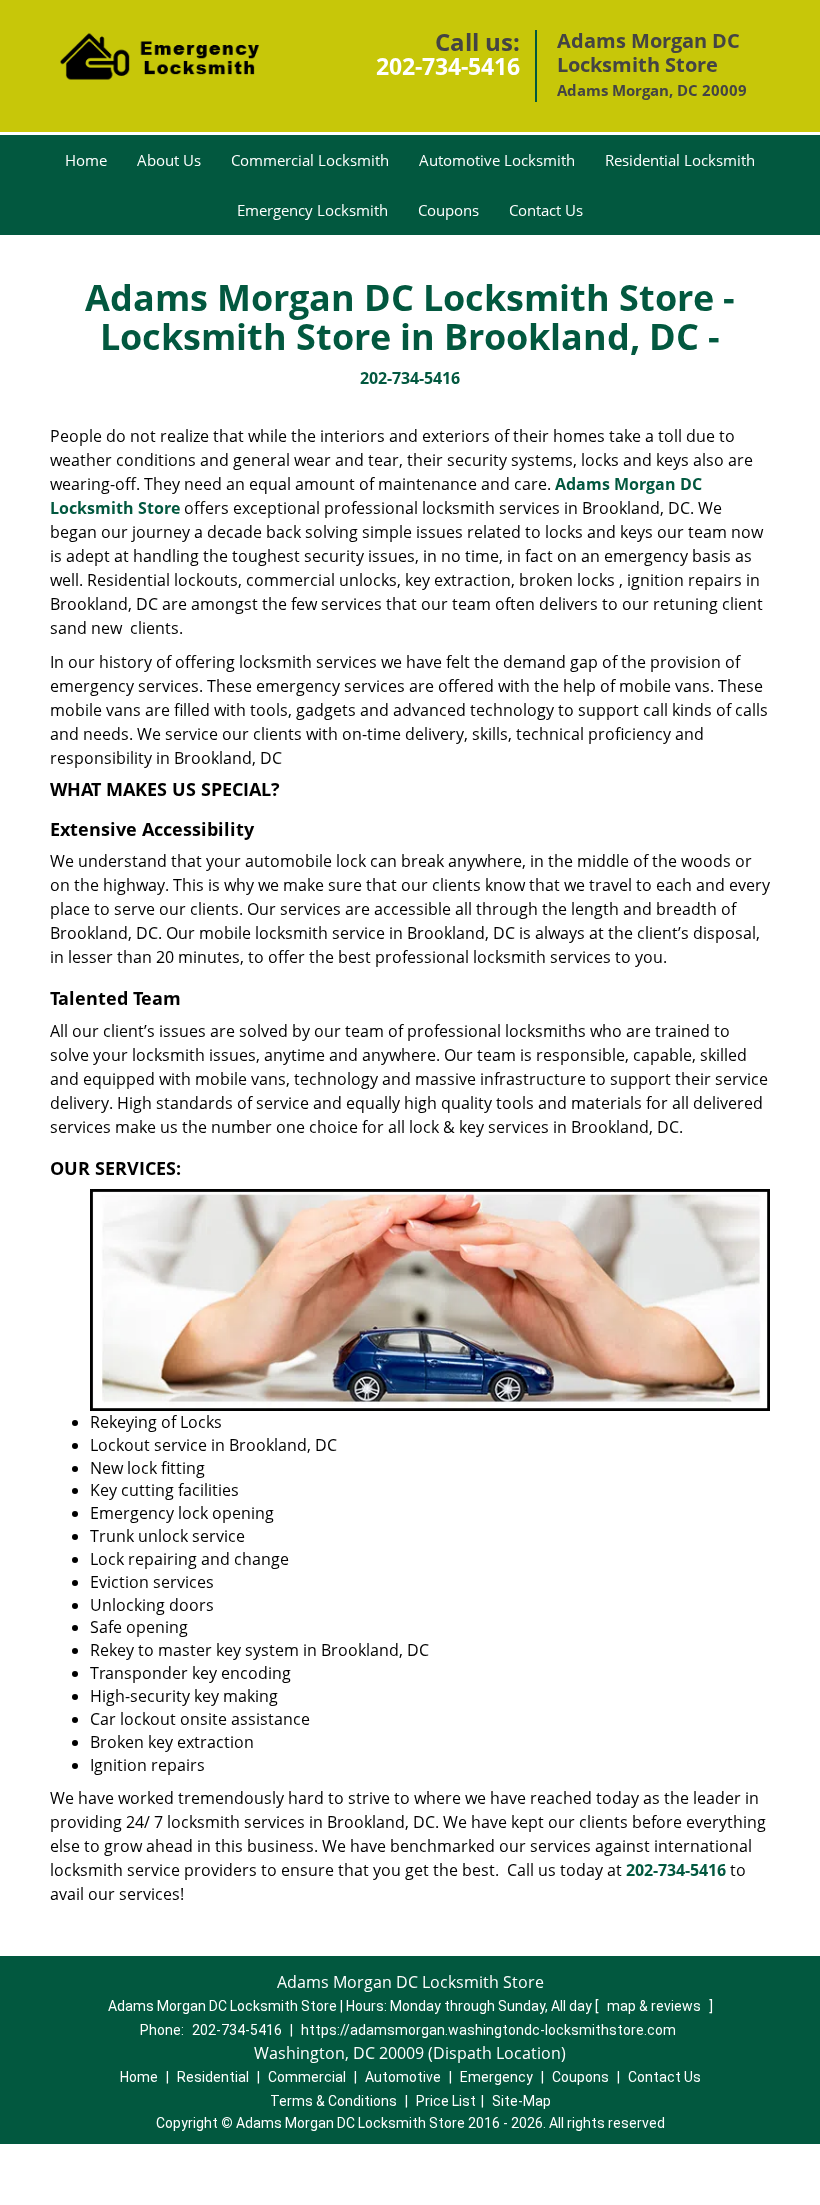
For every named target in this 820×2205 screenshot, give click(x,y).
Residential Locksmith (680, 160)
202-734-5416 (448, 66)
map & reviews (655, 2006)
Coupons (448, 210)
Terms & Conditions (333, 2101)
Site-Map (521, 2101)
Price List (446, 2101)
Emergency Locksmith (312, 210)
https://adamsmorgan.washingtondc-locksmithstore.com (488, 2030)
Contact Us (546, 210)
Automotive (403, 2077)
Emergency (496, 2077)
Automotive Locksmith (497, 160)
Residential (213, 2077)
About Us (169, 160)
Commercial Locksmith (310, 160)
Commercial (307, 2077)
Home (86, 160)
